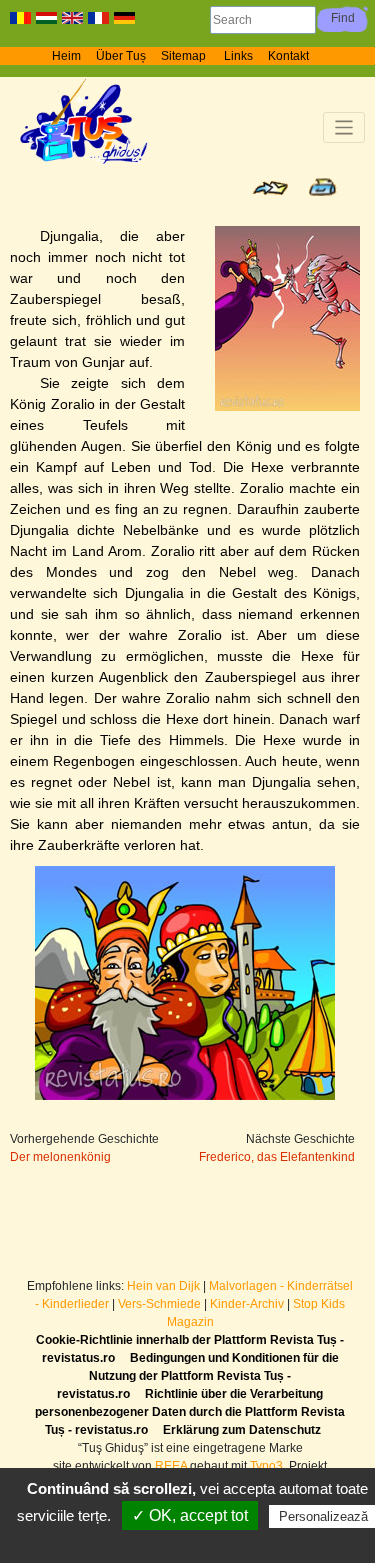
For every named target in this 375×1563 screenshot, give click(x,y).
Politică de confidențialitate (198, 1542)
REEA (171, 1466)
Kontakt (288, 56)
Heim (66, 56)
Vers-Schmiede (159, 1304)
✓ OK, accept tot (190, 1515)
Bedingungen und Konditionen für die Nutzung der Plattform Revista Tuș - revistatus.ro (198, 1376)
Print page (322, 187)
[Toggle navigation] (344, 127)
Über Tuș (121, 56)
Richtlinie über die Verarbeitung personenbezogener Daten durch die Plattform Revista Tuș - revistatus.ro (190, 1412)
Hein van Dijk (163, 1286)
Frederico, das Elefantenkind (277, 1157)
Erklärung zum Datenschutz (242, 1430)
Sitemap (185, 56)
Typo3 (266, 1466)
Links (238, 56)
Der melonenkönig (60, 1157)
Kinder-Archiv (248, 1304)
